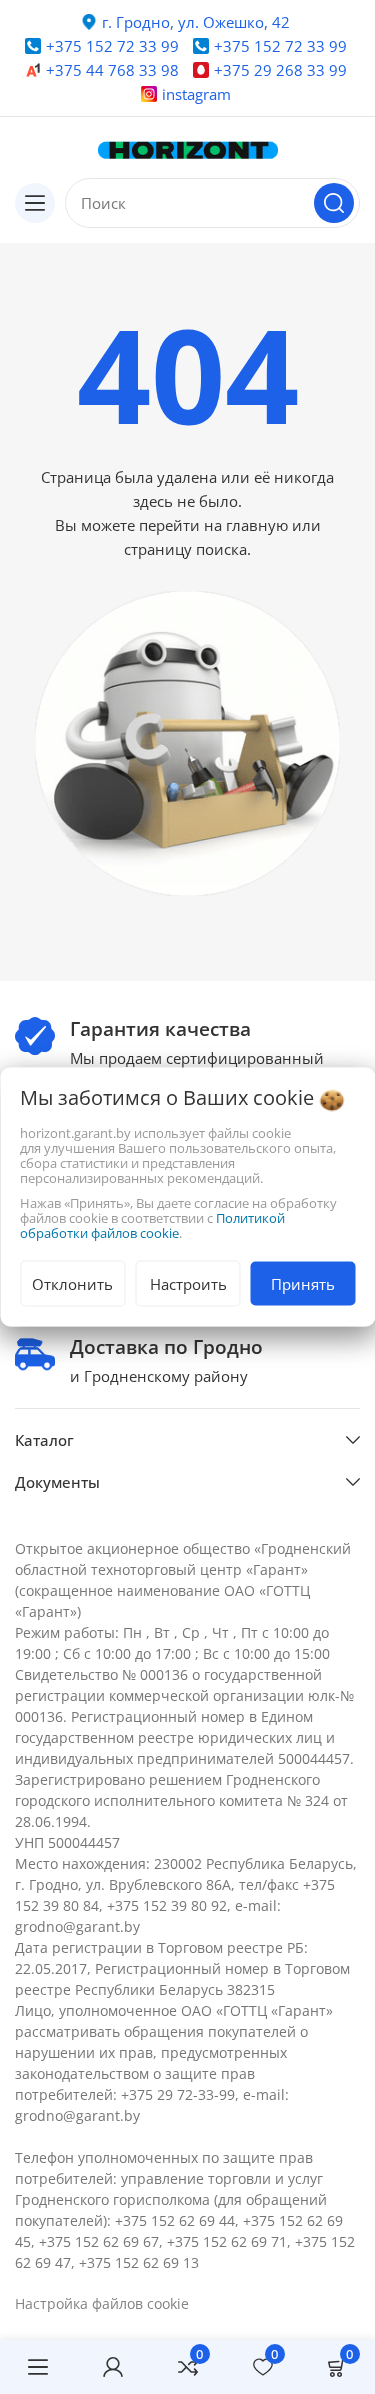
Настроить (188, 1284)
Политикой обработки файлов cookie (152, 1225)
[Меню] (37, 2367)
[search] (334, 203)
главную (257, 525)
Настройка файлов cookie (102, 2303)
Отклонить (72, 1284)
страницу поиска (185, 549)
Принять (303, 1284)
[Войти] (112, 2367)
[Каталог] (35, 203)
